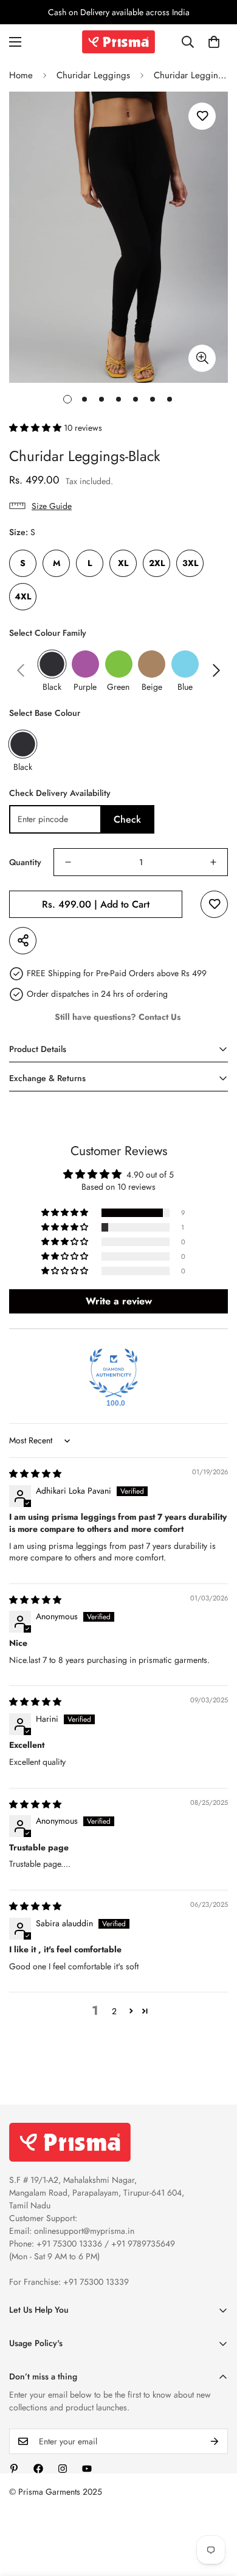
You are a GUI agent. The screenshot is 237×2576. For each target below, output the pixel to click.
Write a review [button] (119, 1301)
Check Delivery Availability (60, 793)
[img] (35, 1474)
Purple (85, 687)
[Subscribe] (215, 2441)
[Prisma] (118, 42)
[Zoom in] (202, 358)
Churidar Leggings (93, 75)
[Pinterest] (14, 2469)
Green (118, 687)
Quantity (25, 862)
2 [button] (114, 2011)
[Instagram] (63, 2469)
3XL (190, 563)
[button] (214, 42)
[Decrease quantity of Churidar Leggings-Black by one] (68, 862)
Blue (185, 687)
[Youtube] (87, 2469)
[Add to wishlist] (202, 116)
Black (52, 687)
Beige (152, 687)
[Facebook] (38, 2469)
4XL (23, 596)
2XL (157, 563)
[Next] (216, 670)
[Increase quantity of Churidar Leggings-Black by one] (213, 862)
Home (21, 75)
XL (123, 563)
